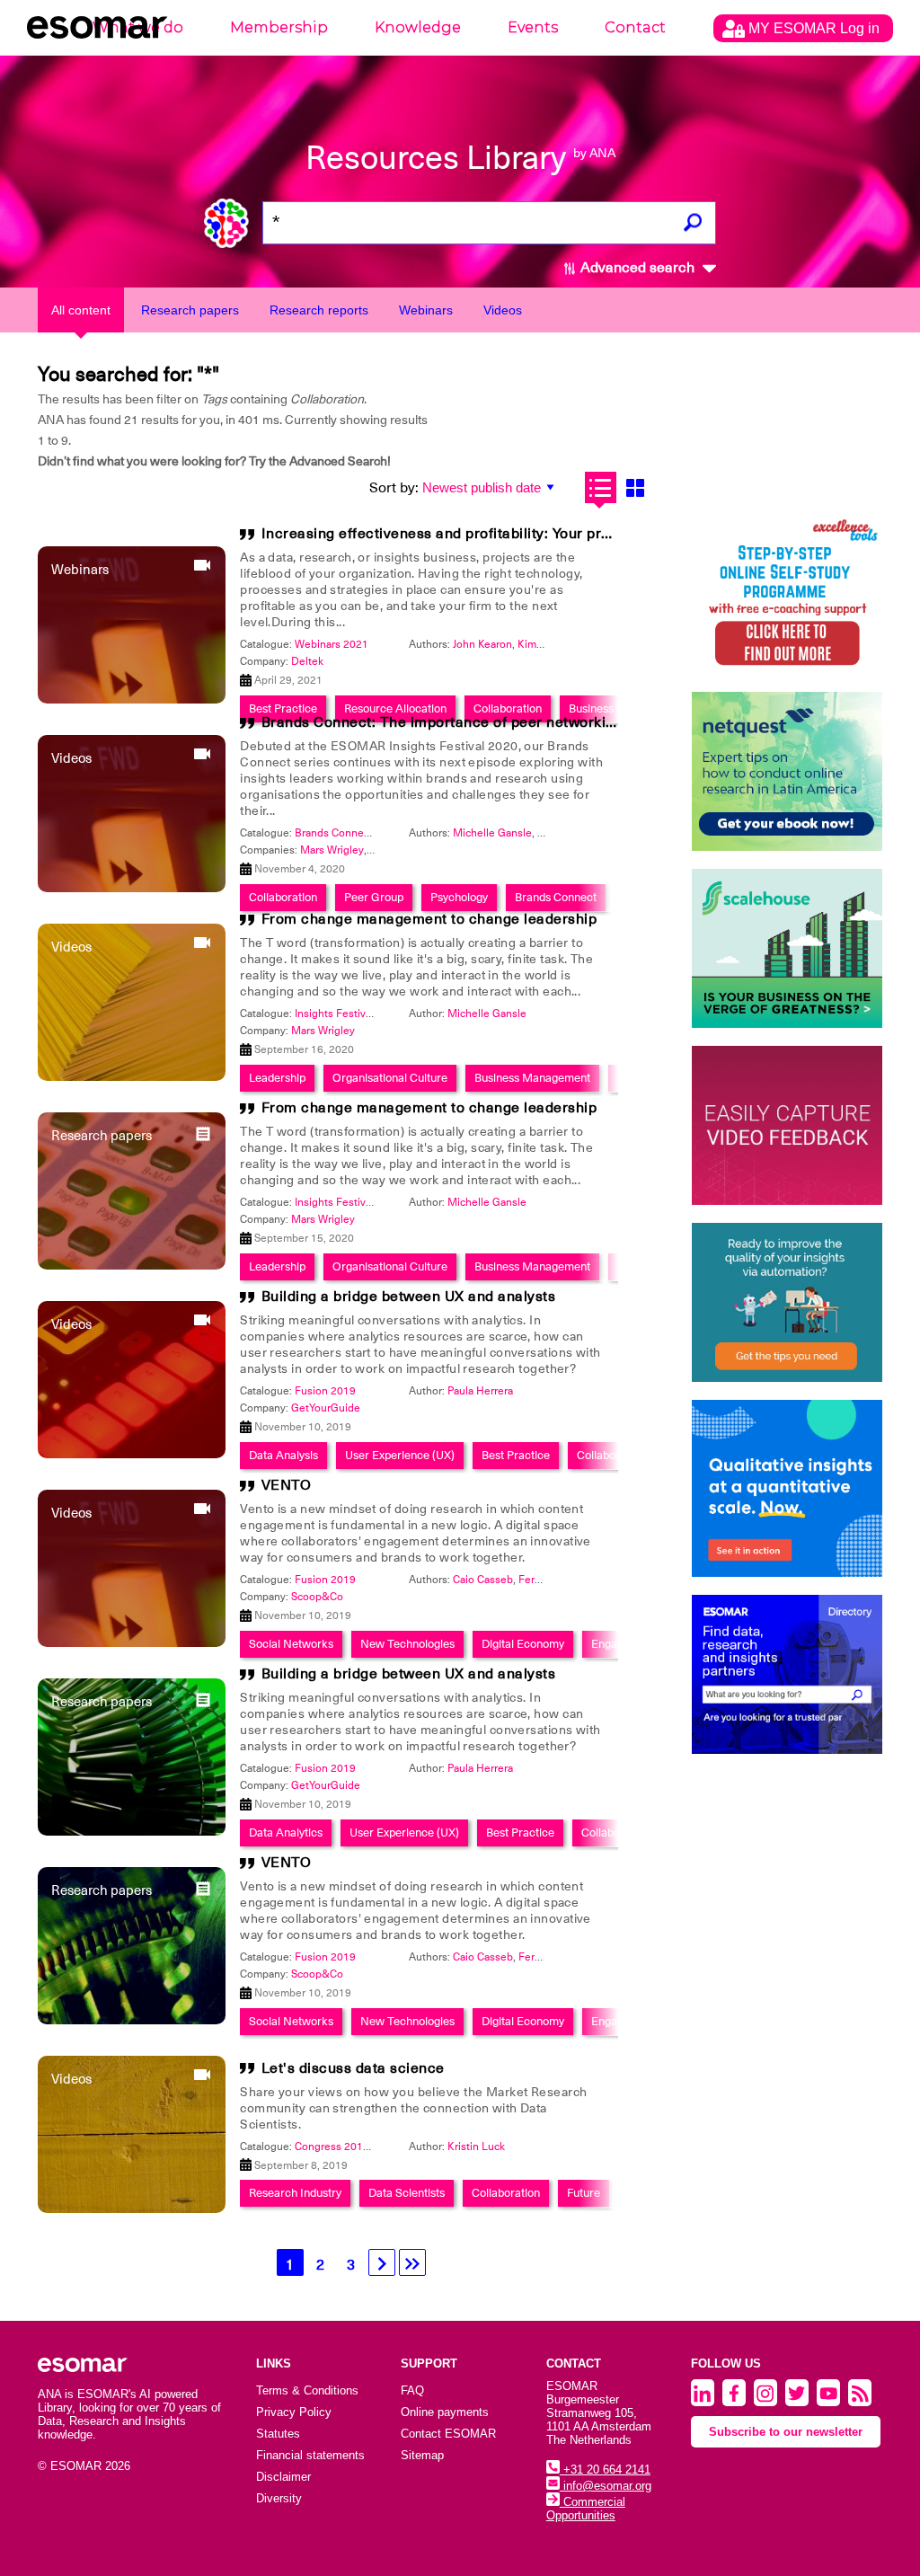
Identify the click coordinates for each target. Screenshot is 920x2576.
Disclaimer (283, 2477)
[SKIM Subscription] (787, 1302)
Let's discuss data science (353, 2068)
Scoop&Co (317, 1597)
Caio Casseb (483, 1580)
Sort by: (394, 488)
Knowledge (418, 27)
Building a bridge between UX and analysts (409, 1297)
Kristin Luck (476, 2147)
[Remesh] (787, 1488)
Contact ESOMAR (448, 2434)
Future (584, 2193)
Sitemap (422, 2455)
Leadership (277, 1078)
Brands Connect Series (350, 833)
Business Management (532, 1078)
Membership (279, 27)
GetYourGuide (326, 1408)
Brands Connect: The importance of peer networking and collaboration (505, 722)
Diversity (279, 2498)
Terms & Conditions (307, 2390)
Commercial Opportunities (586, 2509)
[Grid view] (636, 487)
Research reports (319, 310)
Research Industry (295, 2193)
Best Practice (516, 1455)
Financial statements (310, 2455)
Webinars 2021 (332, 644)
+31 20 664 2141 (605, 2470)
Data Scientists (407, 2193)
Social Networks (291, 1644)
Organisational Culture (390, 1078)
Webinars (426, 310)
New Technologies (407, 1644)
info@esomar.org (606, 2486)
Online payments (445, 2412)
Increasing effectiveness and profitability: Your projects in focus (482, 534)
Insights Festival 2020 (348, 1014)
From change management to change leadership (429, 919)
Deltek (307, 661)
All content (81, 310)
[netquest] (787, 771)
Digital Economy (523, 1644)
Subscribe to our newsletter (786, 2432)
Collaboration (611, 1455)
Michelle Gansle (492, 833)
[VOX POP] (787, 1125)
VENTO (287, 1485)
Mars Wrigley (332, 850)
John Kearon (482, 644)
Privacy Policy (294, 2412)
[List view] (601, 487)
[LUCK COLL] (787, 948)
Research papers (190, 310)
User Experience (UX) (400, 1455)
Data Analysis (283, 1455)
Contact (635, 27)
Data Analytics (286, 1832)
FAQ (412, 2390)
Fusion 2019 (325, 1391)
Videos (503, 310)
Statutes (278, 2434)
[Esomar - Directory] (787, 1674)
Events (533, 27)
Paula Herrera (480, 1391)
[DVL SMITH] (787, 594)
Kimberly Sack (552, 644)
